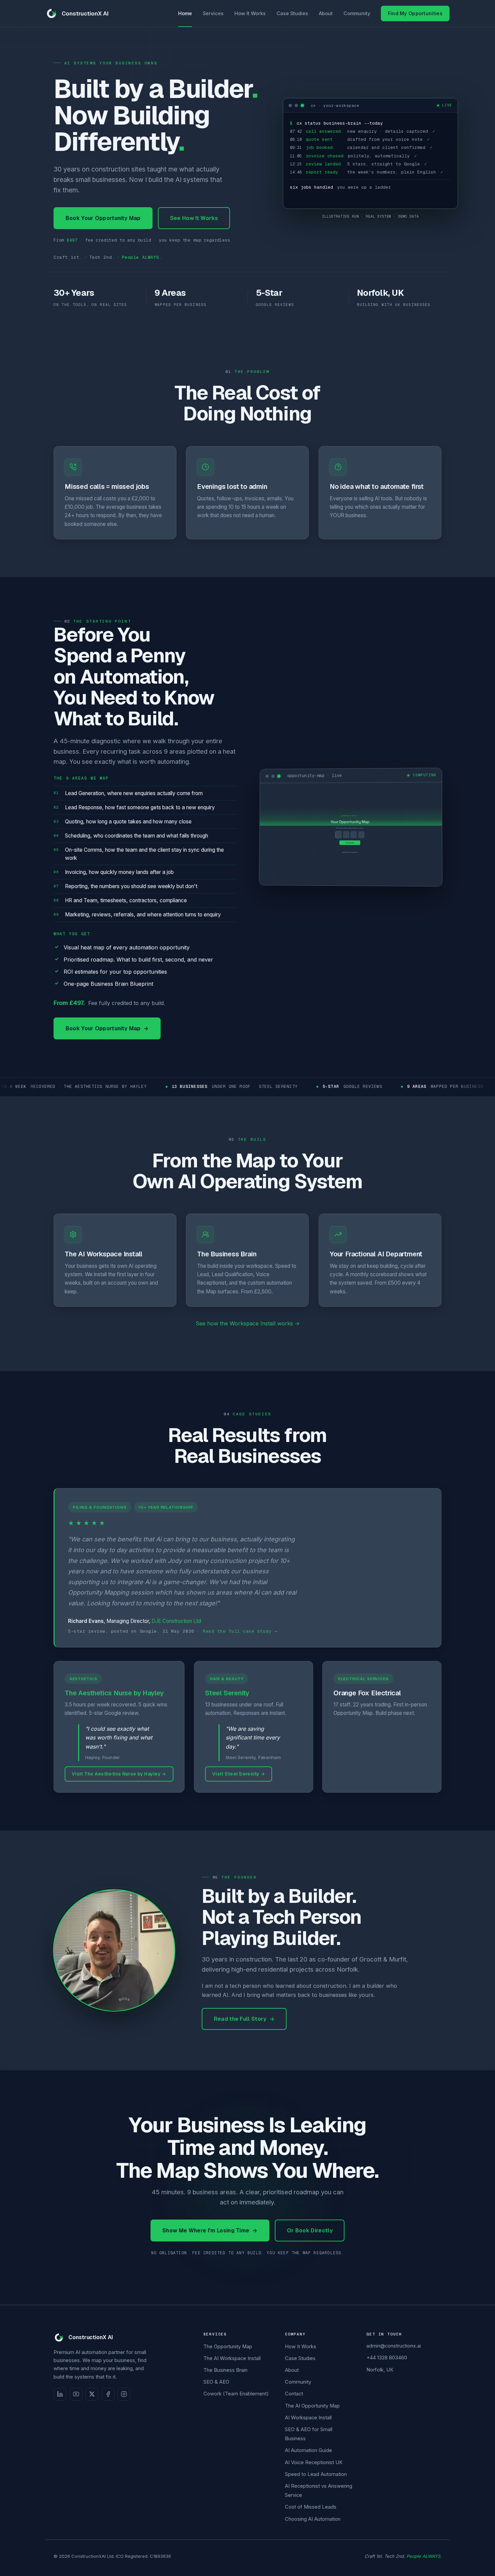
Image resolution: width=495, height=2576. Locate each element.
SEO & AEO (216, 2382)
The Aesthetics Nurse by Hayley (114, 1693)
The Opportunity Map (228, 2347)
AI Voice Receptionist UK (314, 2462)
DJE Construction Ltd (176, 1621)
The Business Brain (225, 2370)
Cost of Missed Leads (311, 2507)
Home (185, 13)
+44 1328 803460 (387, 2358)
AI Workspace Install (308, 2418)
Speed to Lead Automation (316, 2474)
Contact (294, 2394)
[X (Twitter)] (92, 2394)
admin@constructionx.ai (394, 2346)
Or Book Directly (310, 2231)
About (326, 13)
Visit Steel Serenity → (239, 1774)
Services (213, 13)
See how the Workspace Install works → (248, 1323)
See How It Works (194, 218)
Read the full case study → (240, 1631)
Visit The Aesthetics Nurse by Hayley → (119, 1774)
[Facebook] (108, 2394)
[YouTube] (76, 2394)
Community (357, 13)
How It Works (250, 13)
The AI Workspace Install (232, 2358)
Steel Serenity (227, 1693)
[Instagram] (124, 2394)
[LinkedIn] (60, 2394)
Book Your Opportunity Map (103, 218)
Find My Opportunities (415, 13)
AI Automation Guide (308, 2450)
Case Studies (292, 13)
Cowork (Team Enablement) (236, 2394)
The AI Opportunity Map (312, 2406)
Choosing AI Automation (313, 2519)
